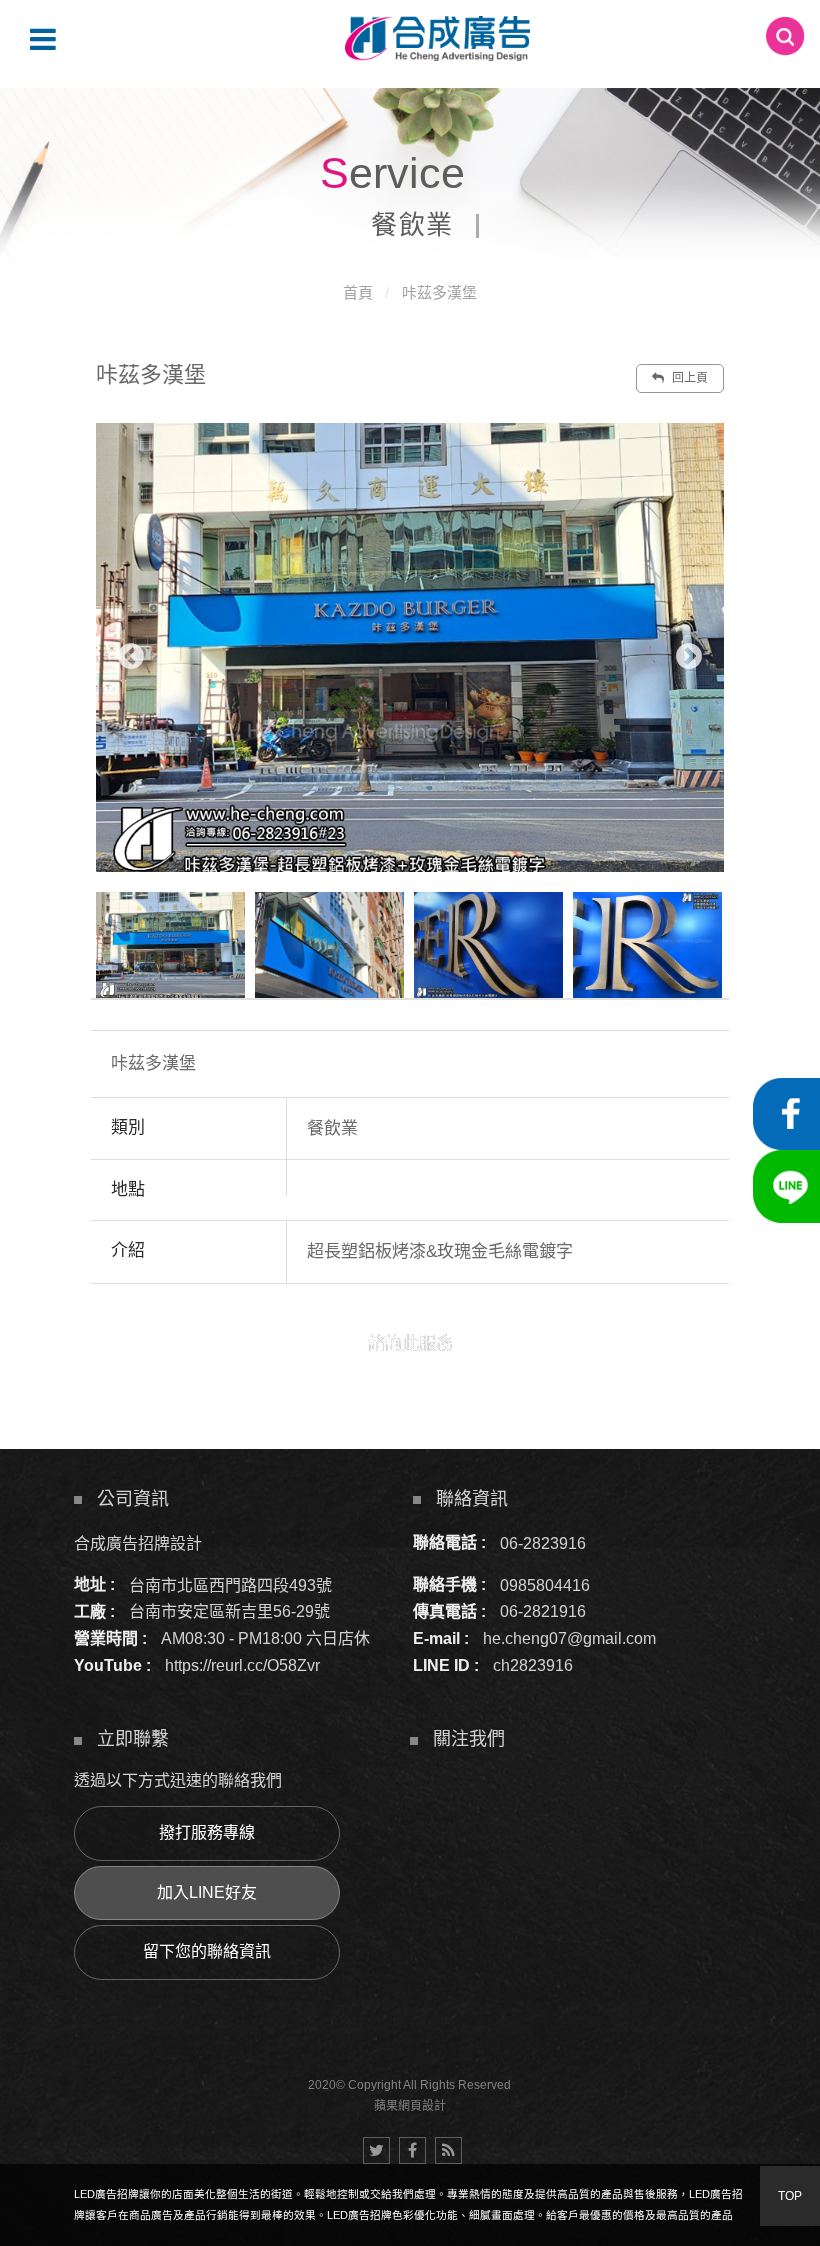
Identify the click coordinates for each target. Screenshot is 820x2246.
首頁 (358, 292)
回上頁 (688, 378)
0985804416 (545, 1584)
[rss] (448, 2150)
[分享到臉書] (412, 2150)
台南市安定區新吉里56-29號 (229, 1611)
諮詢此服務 (410, 1343)
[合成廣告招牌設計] (437, 38)
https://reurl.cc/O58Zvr (242, 1665)
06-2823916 (543, 1542)
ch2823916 (533, 1665)
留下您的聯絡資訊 (207, 1951)
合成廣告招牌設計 (138, 1542)
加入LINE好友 (207, 1892)
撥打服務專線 (207, 1832)
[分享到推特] (376, 2150)
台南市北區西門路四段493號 (230, 1584)
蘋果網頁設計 (410, 2106)
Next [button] (689, 657)
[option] (410, 647)
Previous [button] (131, 657)
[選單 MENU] (43, 39)
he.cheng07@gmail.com (569, 1638)
